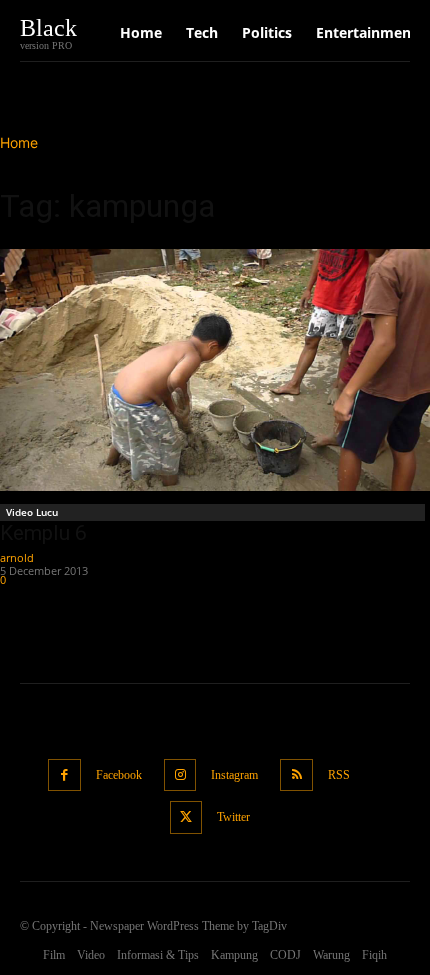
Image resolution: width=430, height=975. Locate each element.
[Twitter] (186, 817)
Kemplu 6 (43, 533)
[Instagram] (180, 775)
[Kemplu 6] (215, 370)
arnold (17, 557)
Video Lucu (32, 512)
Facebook (119, 775)
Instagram (234, 775)
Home (19, 142)
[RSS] (296, 775)
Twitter (233, 817)
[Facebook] (64, 775)
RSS (339, 775)
